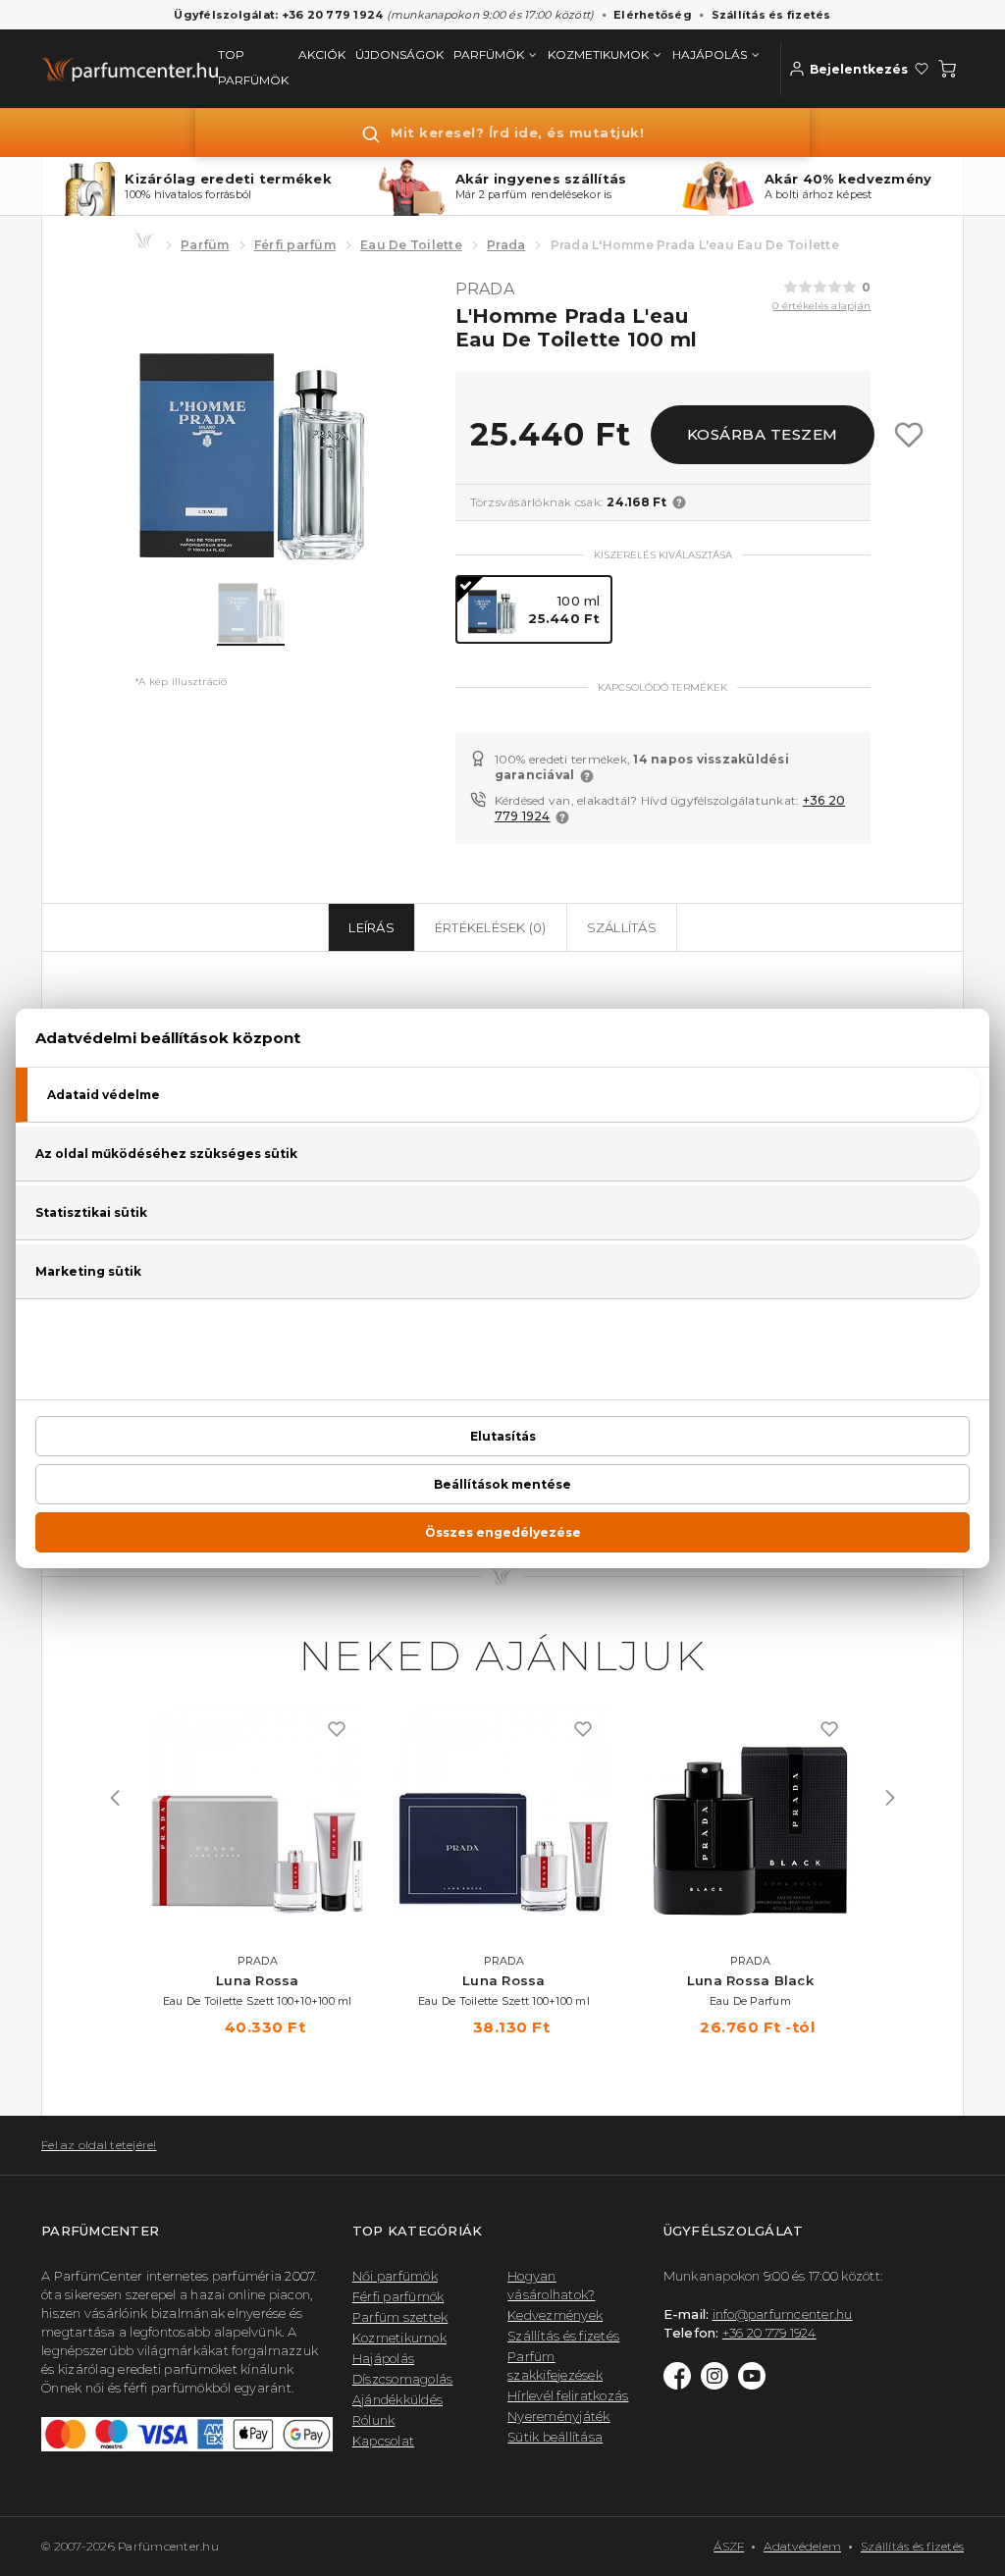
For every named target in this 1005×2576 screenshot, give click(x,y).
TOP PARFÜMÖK (253, 67)
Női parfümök (395, 2276)
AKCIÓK (322, 54)
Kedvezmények (555, 2315)
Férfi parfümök (398, 2296)
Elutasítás (503, 1436)
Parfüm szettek (400, 2317)
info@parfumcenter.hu (783, 2314)
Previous (115, 1798)
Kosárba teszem (763, 434)
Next (890, 1798)
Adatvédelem (802, 2546)
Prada (506, 245)
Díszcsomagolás (403, 2379)
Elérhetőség (653, 15)
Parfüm (205, 245)
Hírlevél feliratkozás (568, 2395)
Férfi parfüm (295, 245)
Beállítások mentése (502, 1484)
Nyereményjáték (559, 2416)
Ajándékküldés (397, 2399)
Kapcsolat (383, 2441)
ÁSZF (729, 2546)
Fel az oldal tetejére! (99, 2145)
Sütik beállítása (555, 2437)
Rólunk (374, 2420)
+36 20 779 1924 (769, 2333)
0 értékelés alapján (821, 306)
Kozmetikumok (399, 2338)
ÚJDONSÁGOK (399, 54)
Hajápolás (383, 2358)
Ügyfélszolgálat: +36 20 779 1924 (278, 15)
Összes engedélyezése (503, 1532)
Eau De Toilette (411, 245)
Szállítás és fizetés (771, 15)
